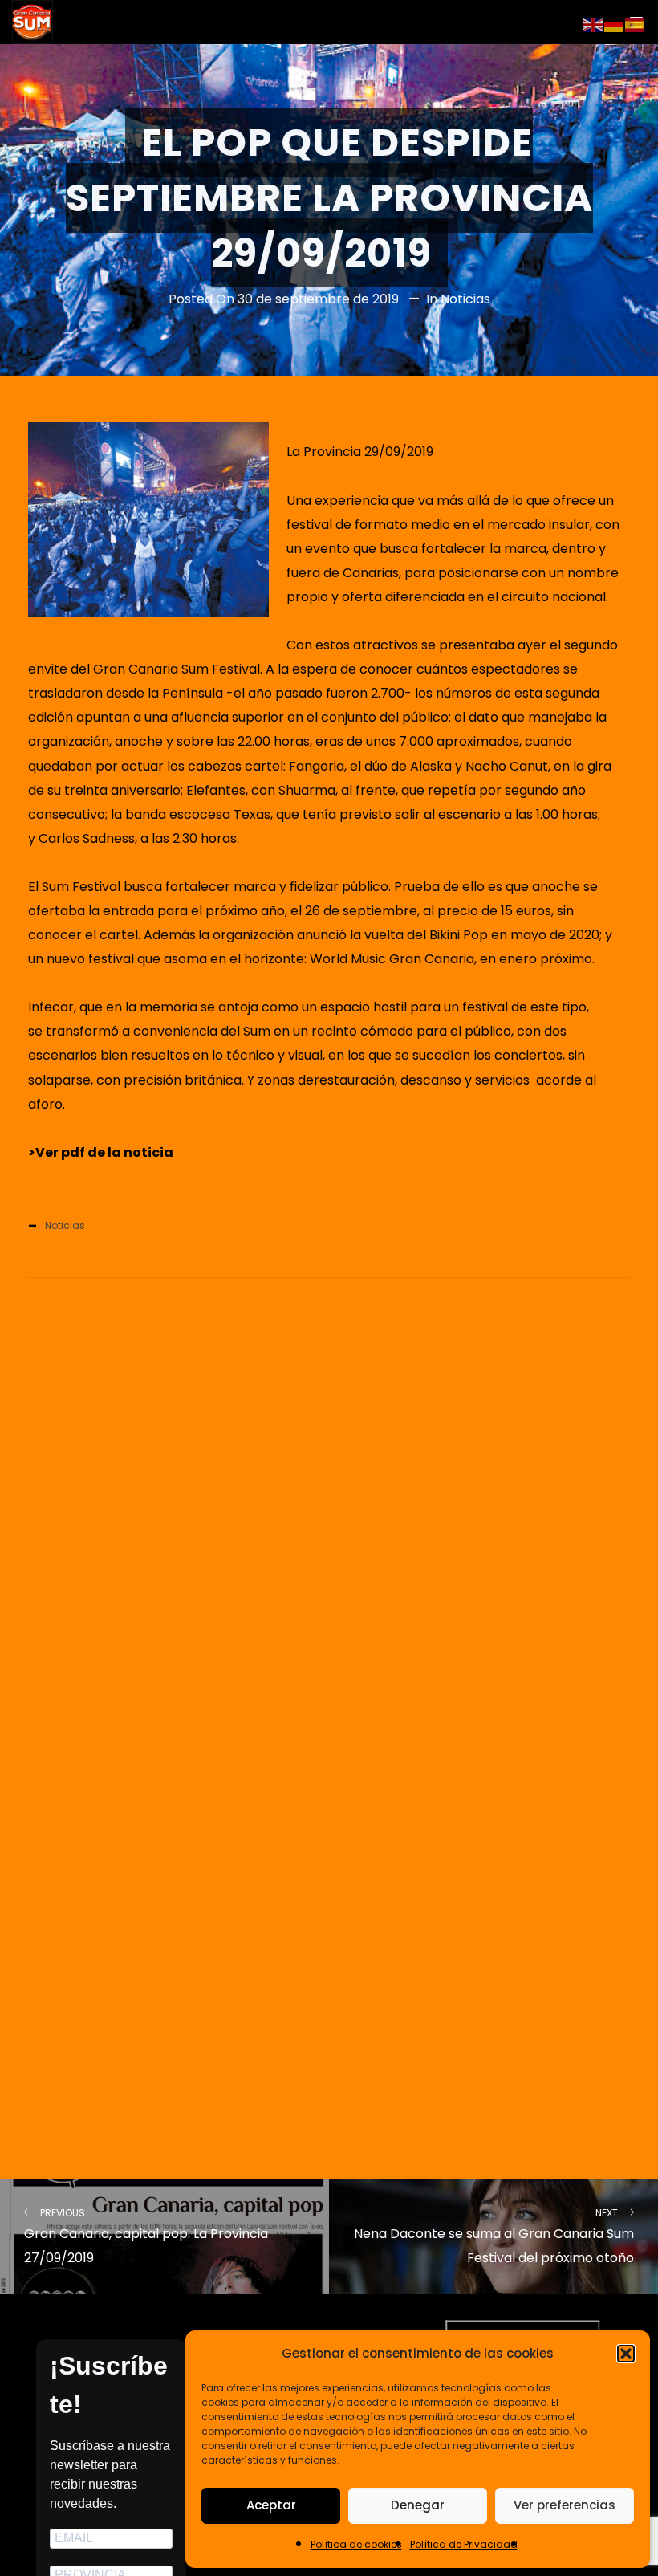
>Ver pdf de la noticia (101, 1152)
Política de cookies (356, 2544)
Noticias (465, 299)
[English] (594, 24)
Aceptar (271, 2505)
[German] (615, 24)
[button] (626, 2354)
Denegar (418, 2505)
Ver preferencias (565, 2505)
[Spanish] (636, 24)
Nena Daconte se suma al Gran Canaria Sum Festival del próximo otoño (494, 2237)
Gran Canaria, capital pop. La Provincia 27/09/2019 (146, 2237)
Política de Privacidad (464, 2544)
